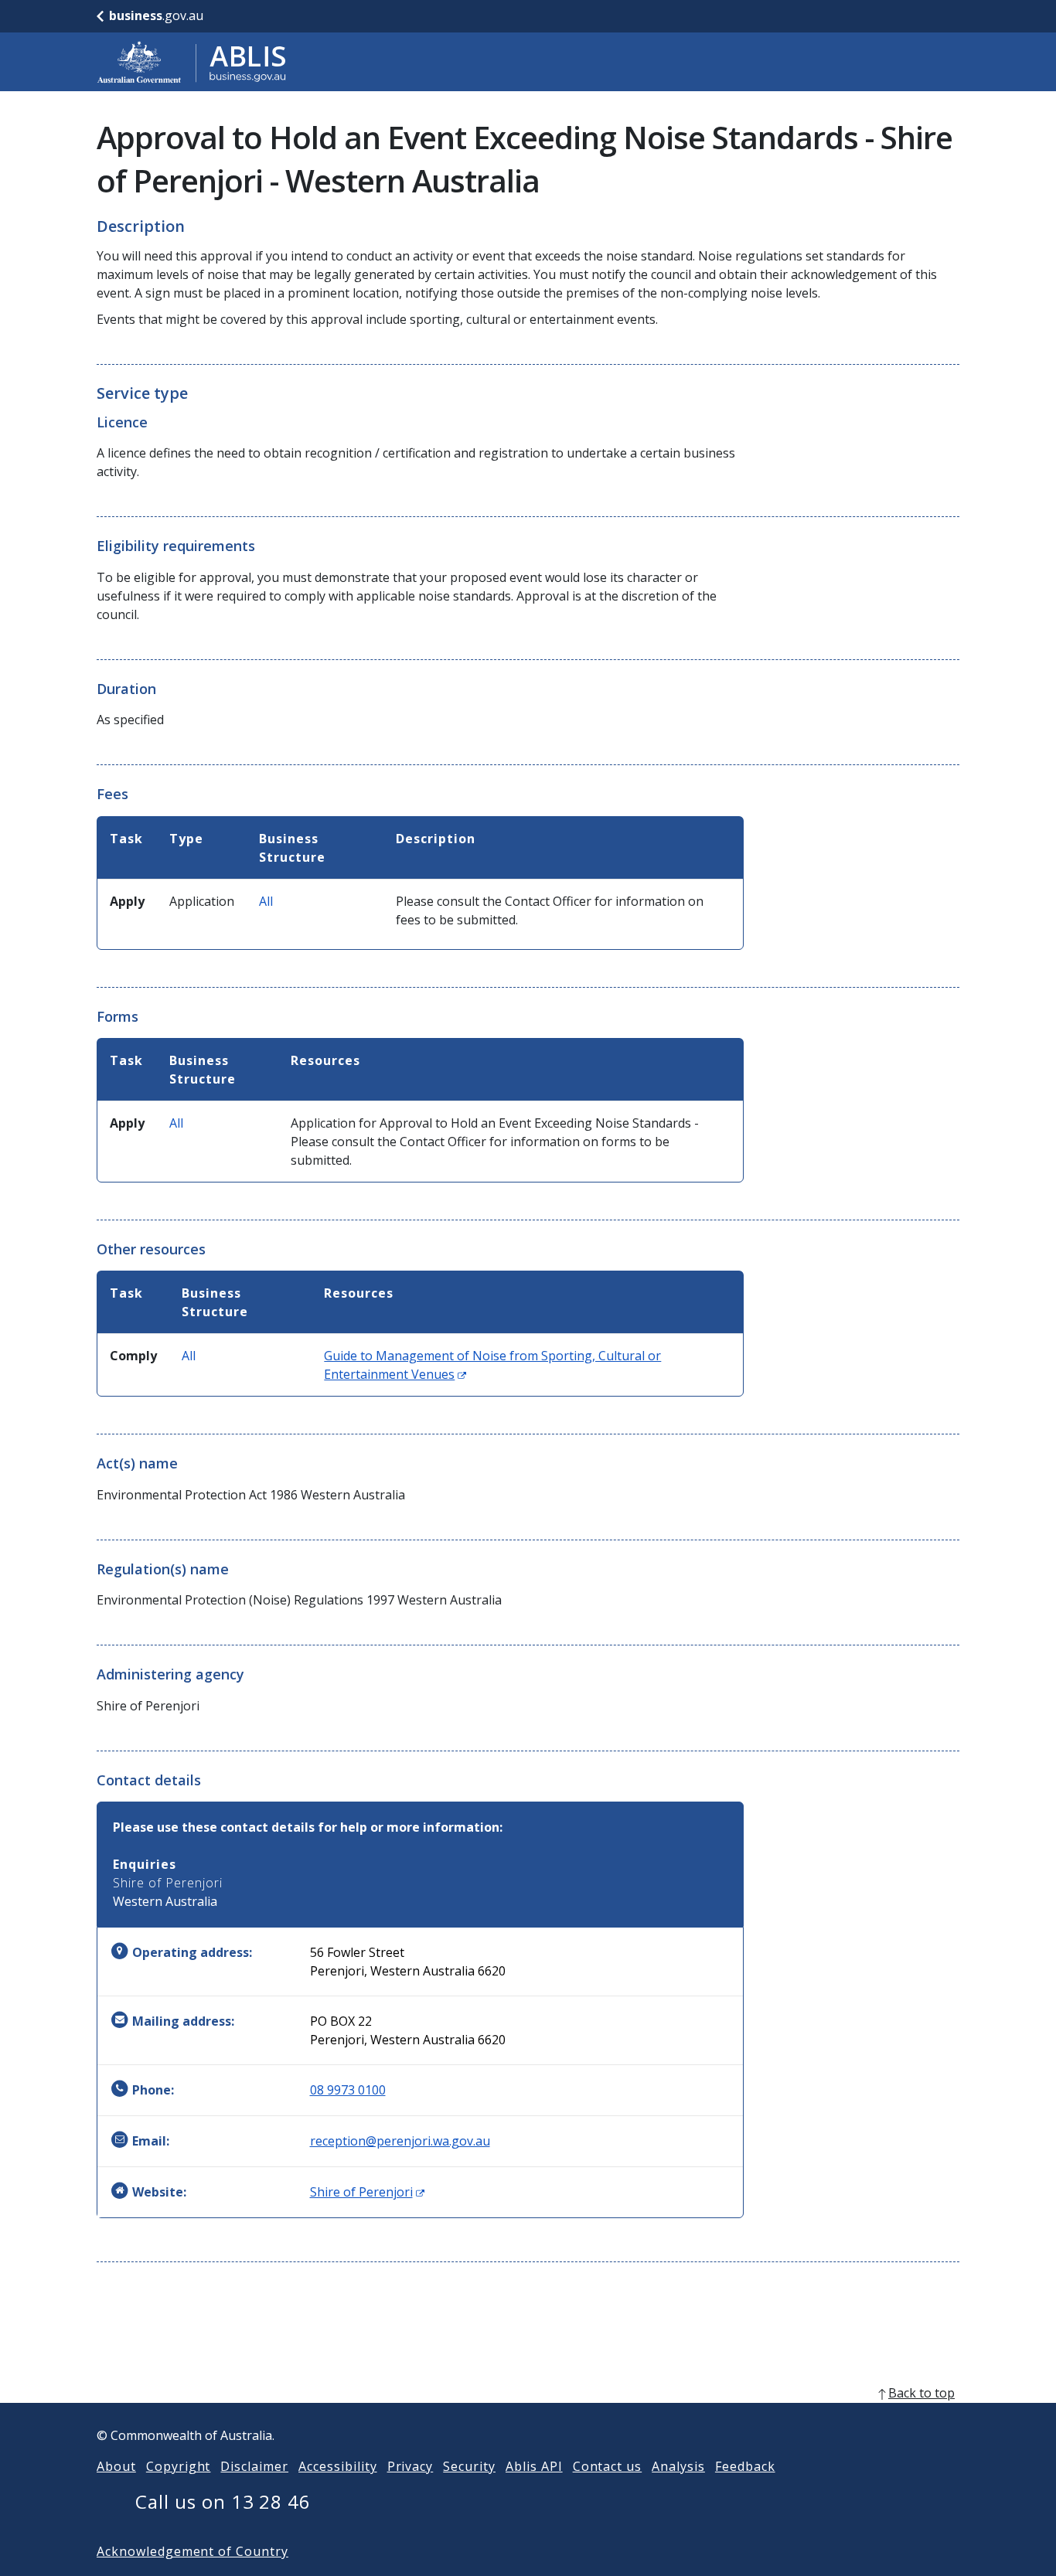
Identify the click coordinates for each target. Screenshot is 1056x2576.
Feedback (745, 2466)
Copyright (179, 2466)
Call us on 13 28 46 (223, 2501)
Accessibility (337, 2466)
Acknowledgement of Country (192, 2551)
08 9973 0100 (348, 2090)
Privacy (410, 2466)
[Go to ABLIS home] (192, 62)
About (116, 2466)
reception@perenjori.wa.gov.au (400, 2141)
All (266, 901)
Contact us (608, 2466)
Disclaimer (254, 2466)
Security (469, 2466)
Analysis (678, 2466)
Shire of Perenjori (367, 2192)
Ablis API (534, 2466)
